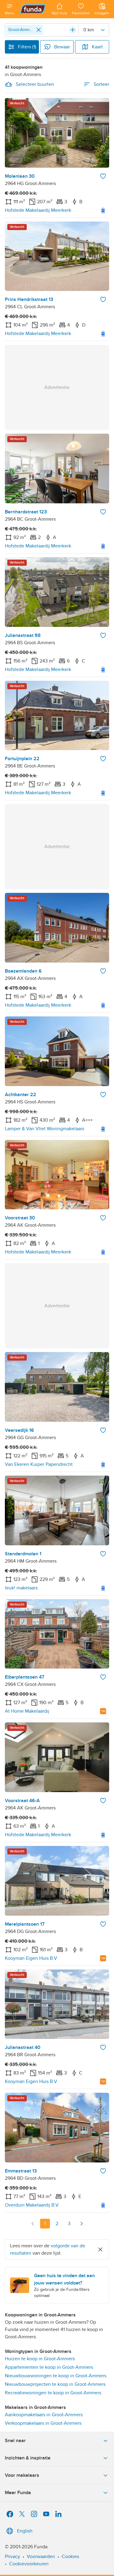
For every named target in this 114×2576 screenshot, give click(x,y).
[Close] (39, 30)
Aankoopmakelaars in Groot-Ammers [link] (44, 2415)
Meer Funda (18, 2493)
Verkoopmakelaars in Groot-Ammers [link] (43, 2423)
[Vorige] (33, 2224)
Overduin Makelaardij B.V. (32, 2205)
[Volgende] (81, 2224)
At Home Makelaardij (27, 1711)
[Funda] (33, 9)
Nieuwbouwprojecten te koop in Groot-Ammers (55, 2384)
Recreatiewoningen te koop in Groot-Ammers (53, 2393)
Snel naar (15, 2441)
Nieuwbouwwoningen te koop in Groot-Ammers (56, 2376)
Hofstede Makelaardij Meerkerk (38, 210)
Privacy (12, 2557)
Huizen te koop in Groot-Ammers (40, 2359)
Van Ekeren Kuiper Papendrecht (39, 1464)
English (25, 2531)
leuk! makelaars (21, 1588)
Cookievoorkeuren (29, 2564)
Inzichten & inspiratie (28, 2458)
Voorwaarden (41, 2557)
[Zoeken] (73, 30)
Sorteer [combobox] (101, 84)
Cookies (70, 2557)
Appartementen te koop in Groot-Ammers (49, 2367)
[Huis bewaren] (103, 176)
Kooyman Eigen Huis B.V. (31, 1958)
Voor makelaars (22, 2475)
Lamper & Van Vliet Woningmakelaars (45, 1129)
